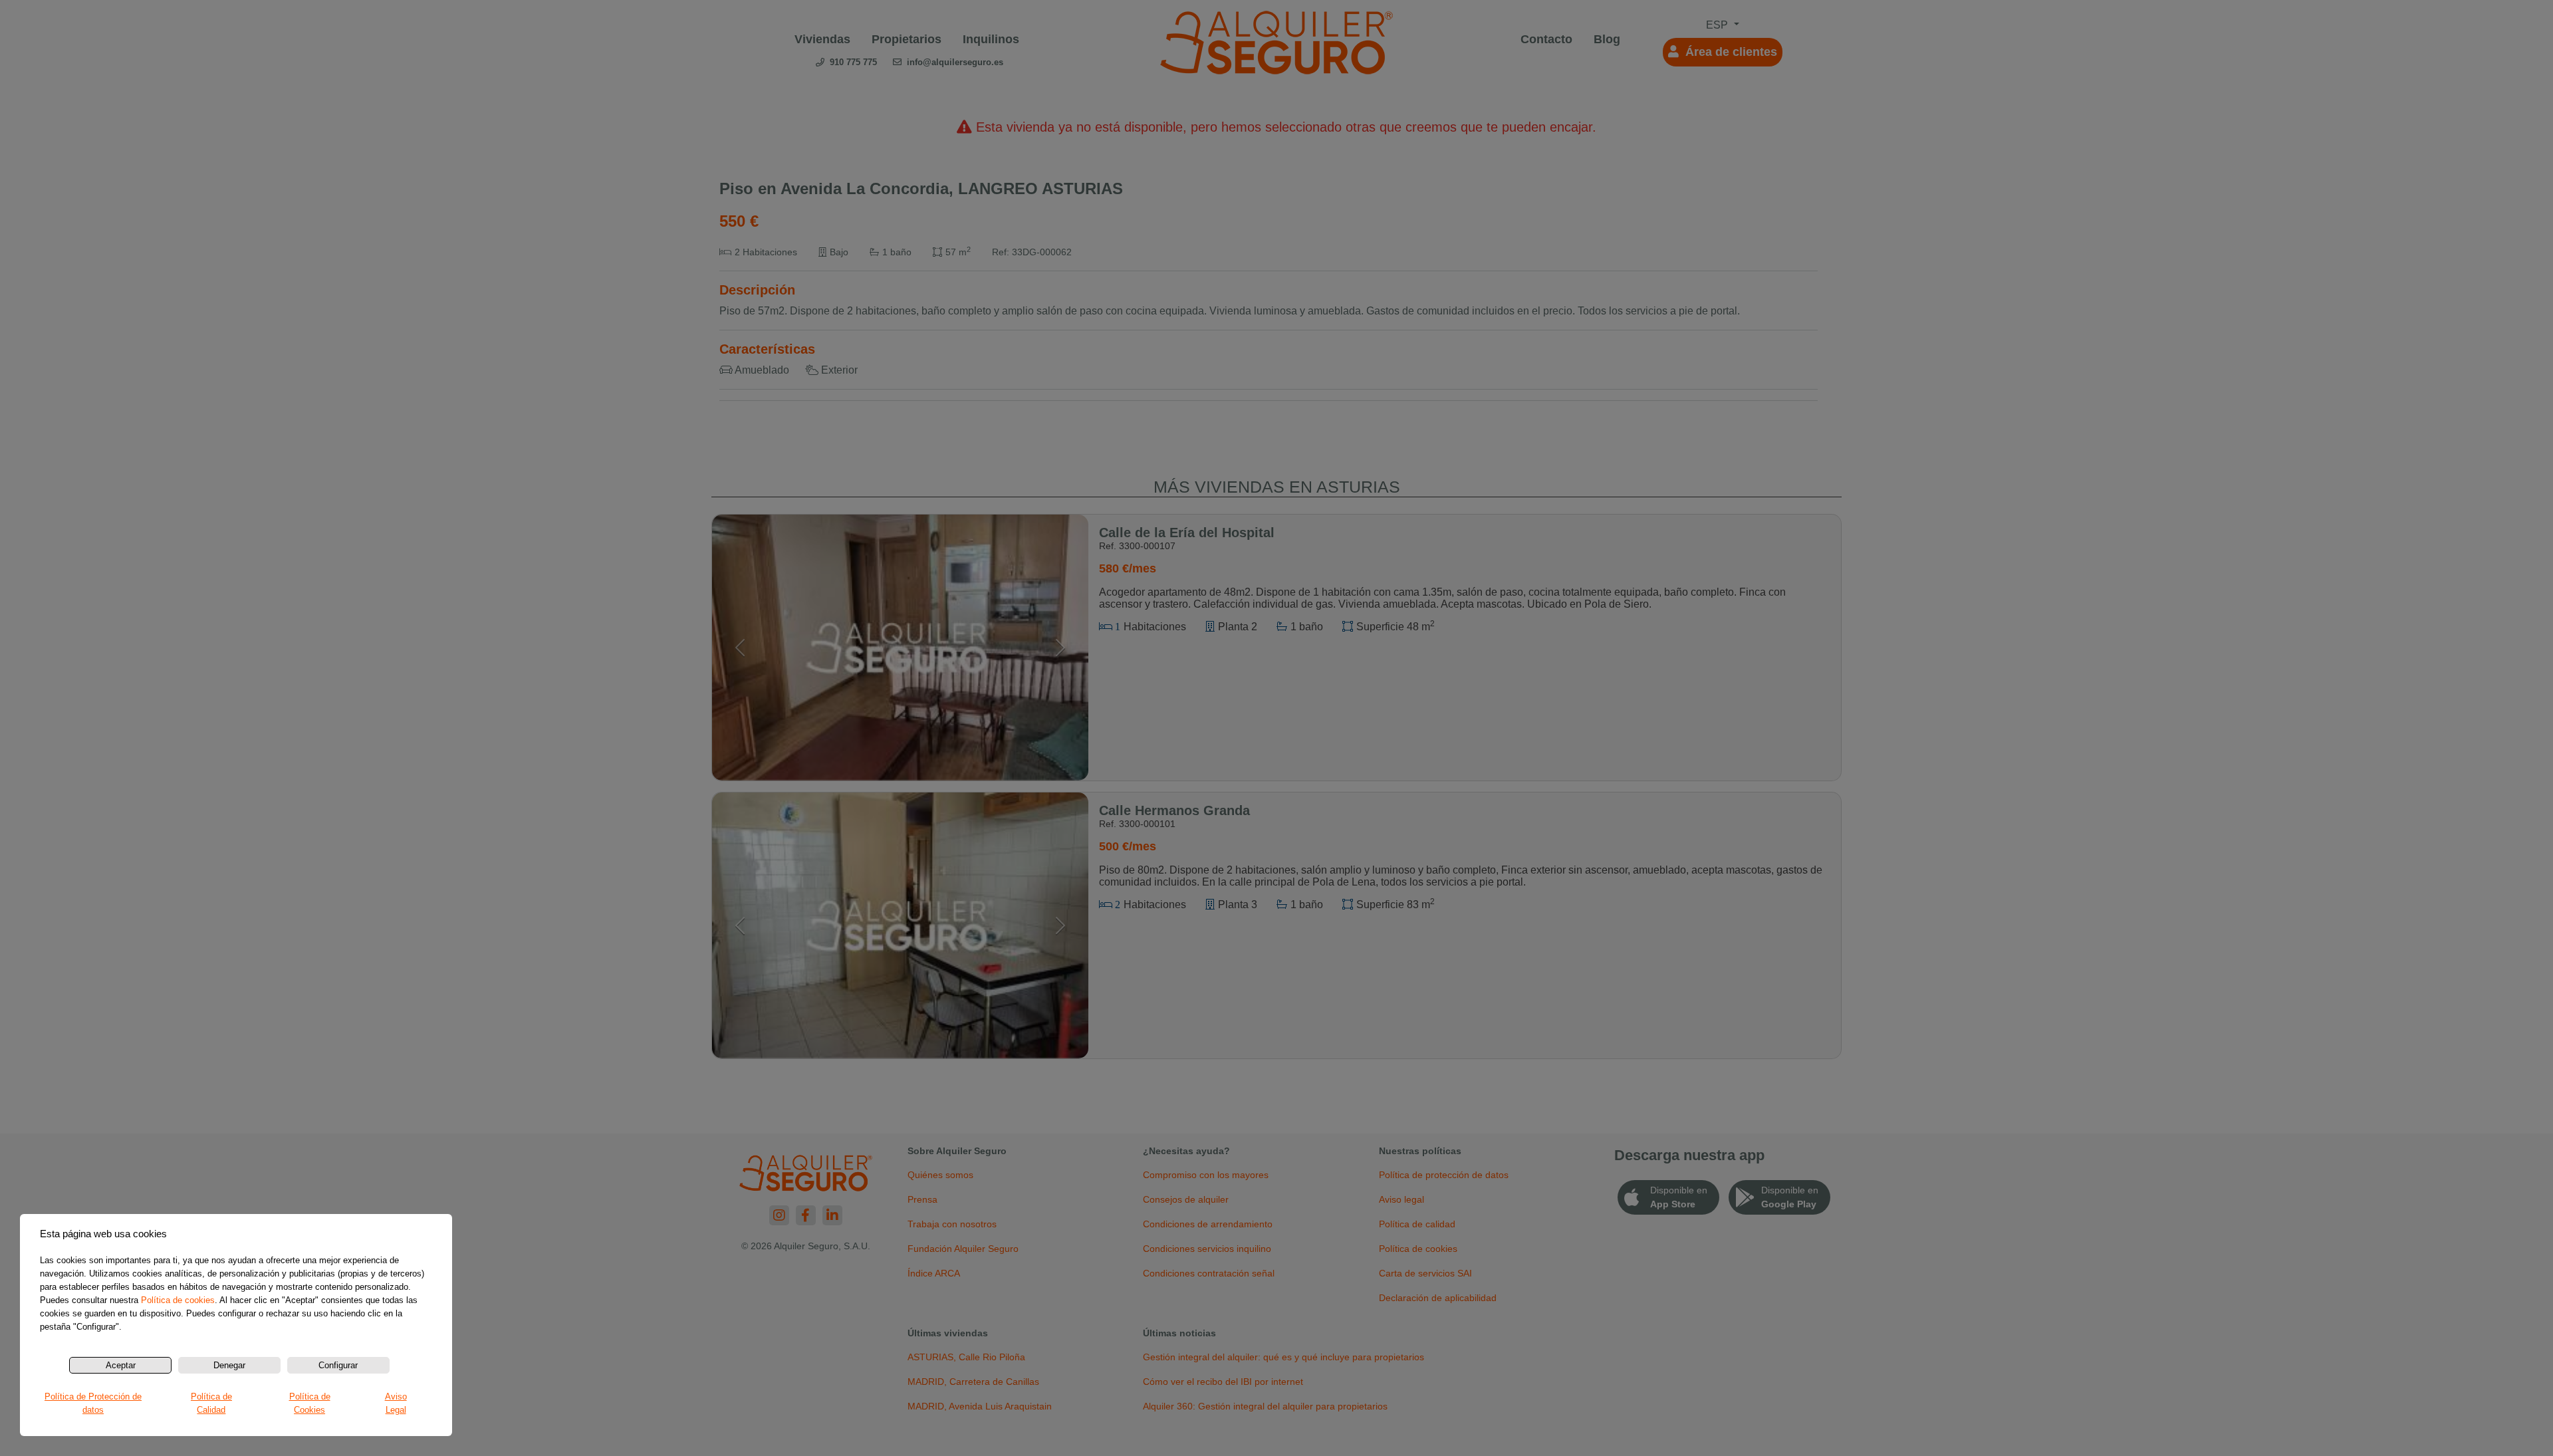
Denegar (229, 1365)
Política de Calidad (211, 1403)
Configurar (338, 1365)
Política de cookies (178, 1300)
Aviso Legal (396, 1403)
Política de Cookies (310, 1403)
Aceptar (121, 1365)
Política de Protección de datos (93, 1403)
